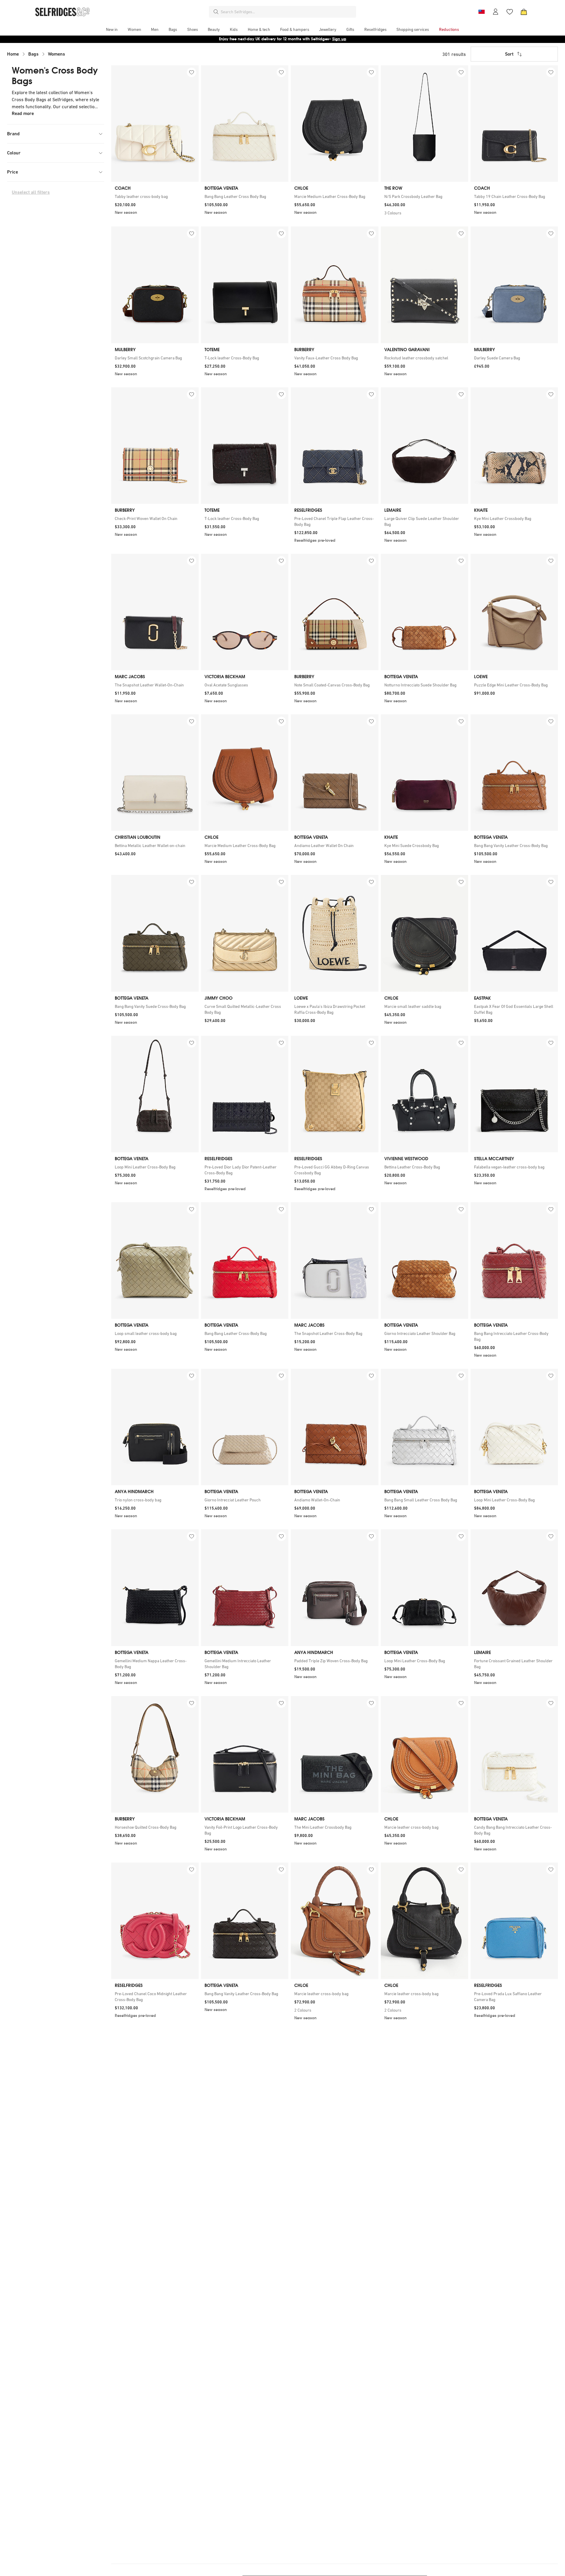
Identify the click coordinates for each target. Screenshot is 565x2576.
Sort (509, 54)
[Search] (216, 12)
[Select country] (481, 12)
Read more (23, 113)
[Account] (496, 12)
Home (13, 54)
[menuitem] (112, 29)
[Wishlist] (510, 12)
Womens (56, 54)
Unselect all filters (31, 192)
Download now (317, 39)
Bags (33, 54)
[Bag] (524, 12)
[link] (155, 196)
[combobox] (287, 12)
